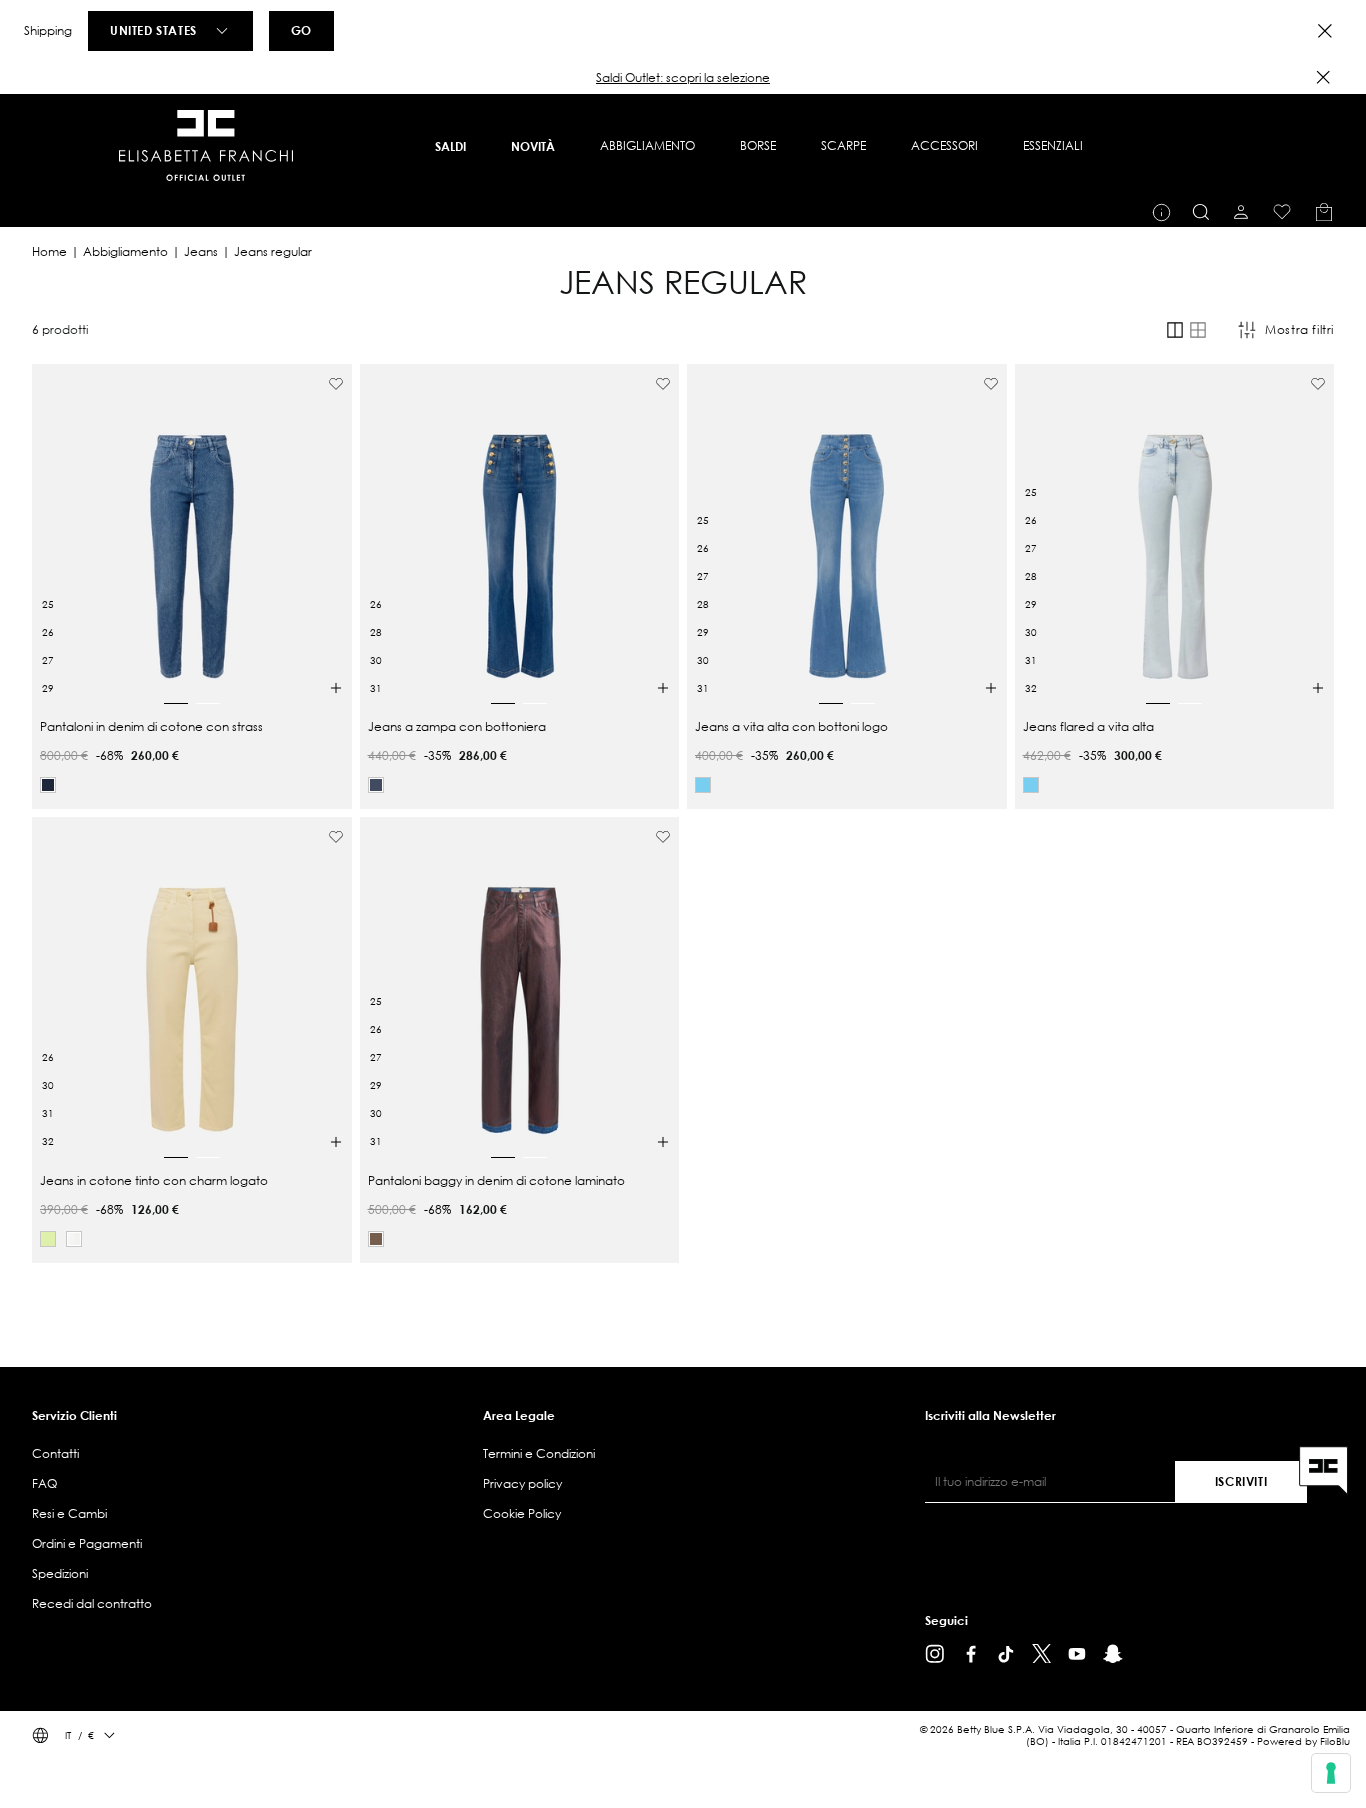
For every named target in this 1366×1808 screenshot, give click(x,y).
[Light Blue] (703, 785)
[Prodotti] (1324, 212)
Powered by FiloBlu (1303, 1741)
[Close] (1325, 31)
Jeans (201, 251)
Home (49, 251)
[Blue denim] (48, 785)
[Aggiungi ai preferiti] (336, 384)
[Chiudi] (1323, 77)
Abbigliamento (125, 251)
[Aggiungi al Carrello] (336, 688)
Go (301, 30)
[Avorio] (74, 1239)
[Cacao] (376, 1239)
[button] (683, 78)
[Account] (1241, 212)
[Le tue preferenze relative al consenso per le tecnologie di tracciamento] (1331, 1773)
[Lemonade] (48, 1239)
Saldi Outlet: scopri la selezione (683, 77)
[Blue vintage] (376, 785)
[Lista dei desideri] (1282, 212)
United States (153, 30)
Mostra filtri (1299, 329)
